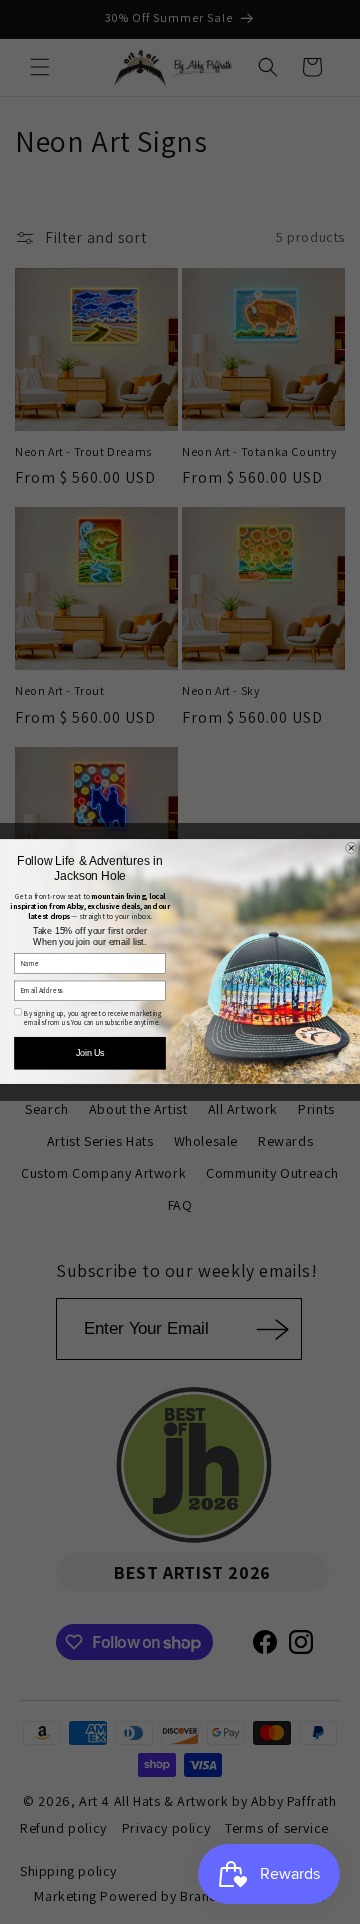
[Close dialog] (352, 849)
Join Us (90, 1054)
